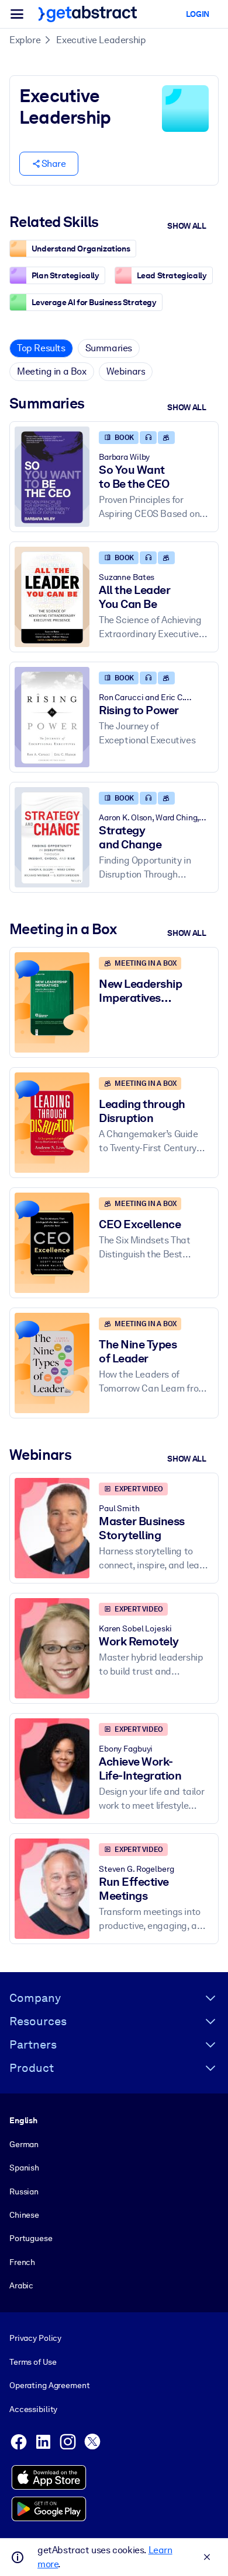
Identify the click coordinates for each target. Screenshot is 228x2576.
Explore (25, 40)
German (24, 2144)
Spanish (24, 2168)
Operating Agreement (49, 2385)
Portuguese (31, 2238)
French (22, 2262)
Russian (24, 2191)
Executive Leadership (101, 40)
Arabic (21, 2285)
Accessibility (33, 2409)
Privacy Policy (35, 2338)
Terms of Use (33, 2362)
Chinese (24, 2215)
